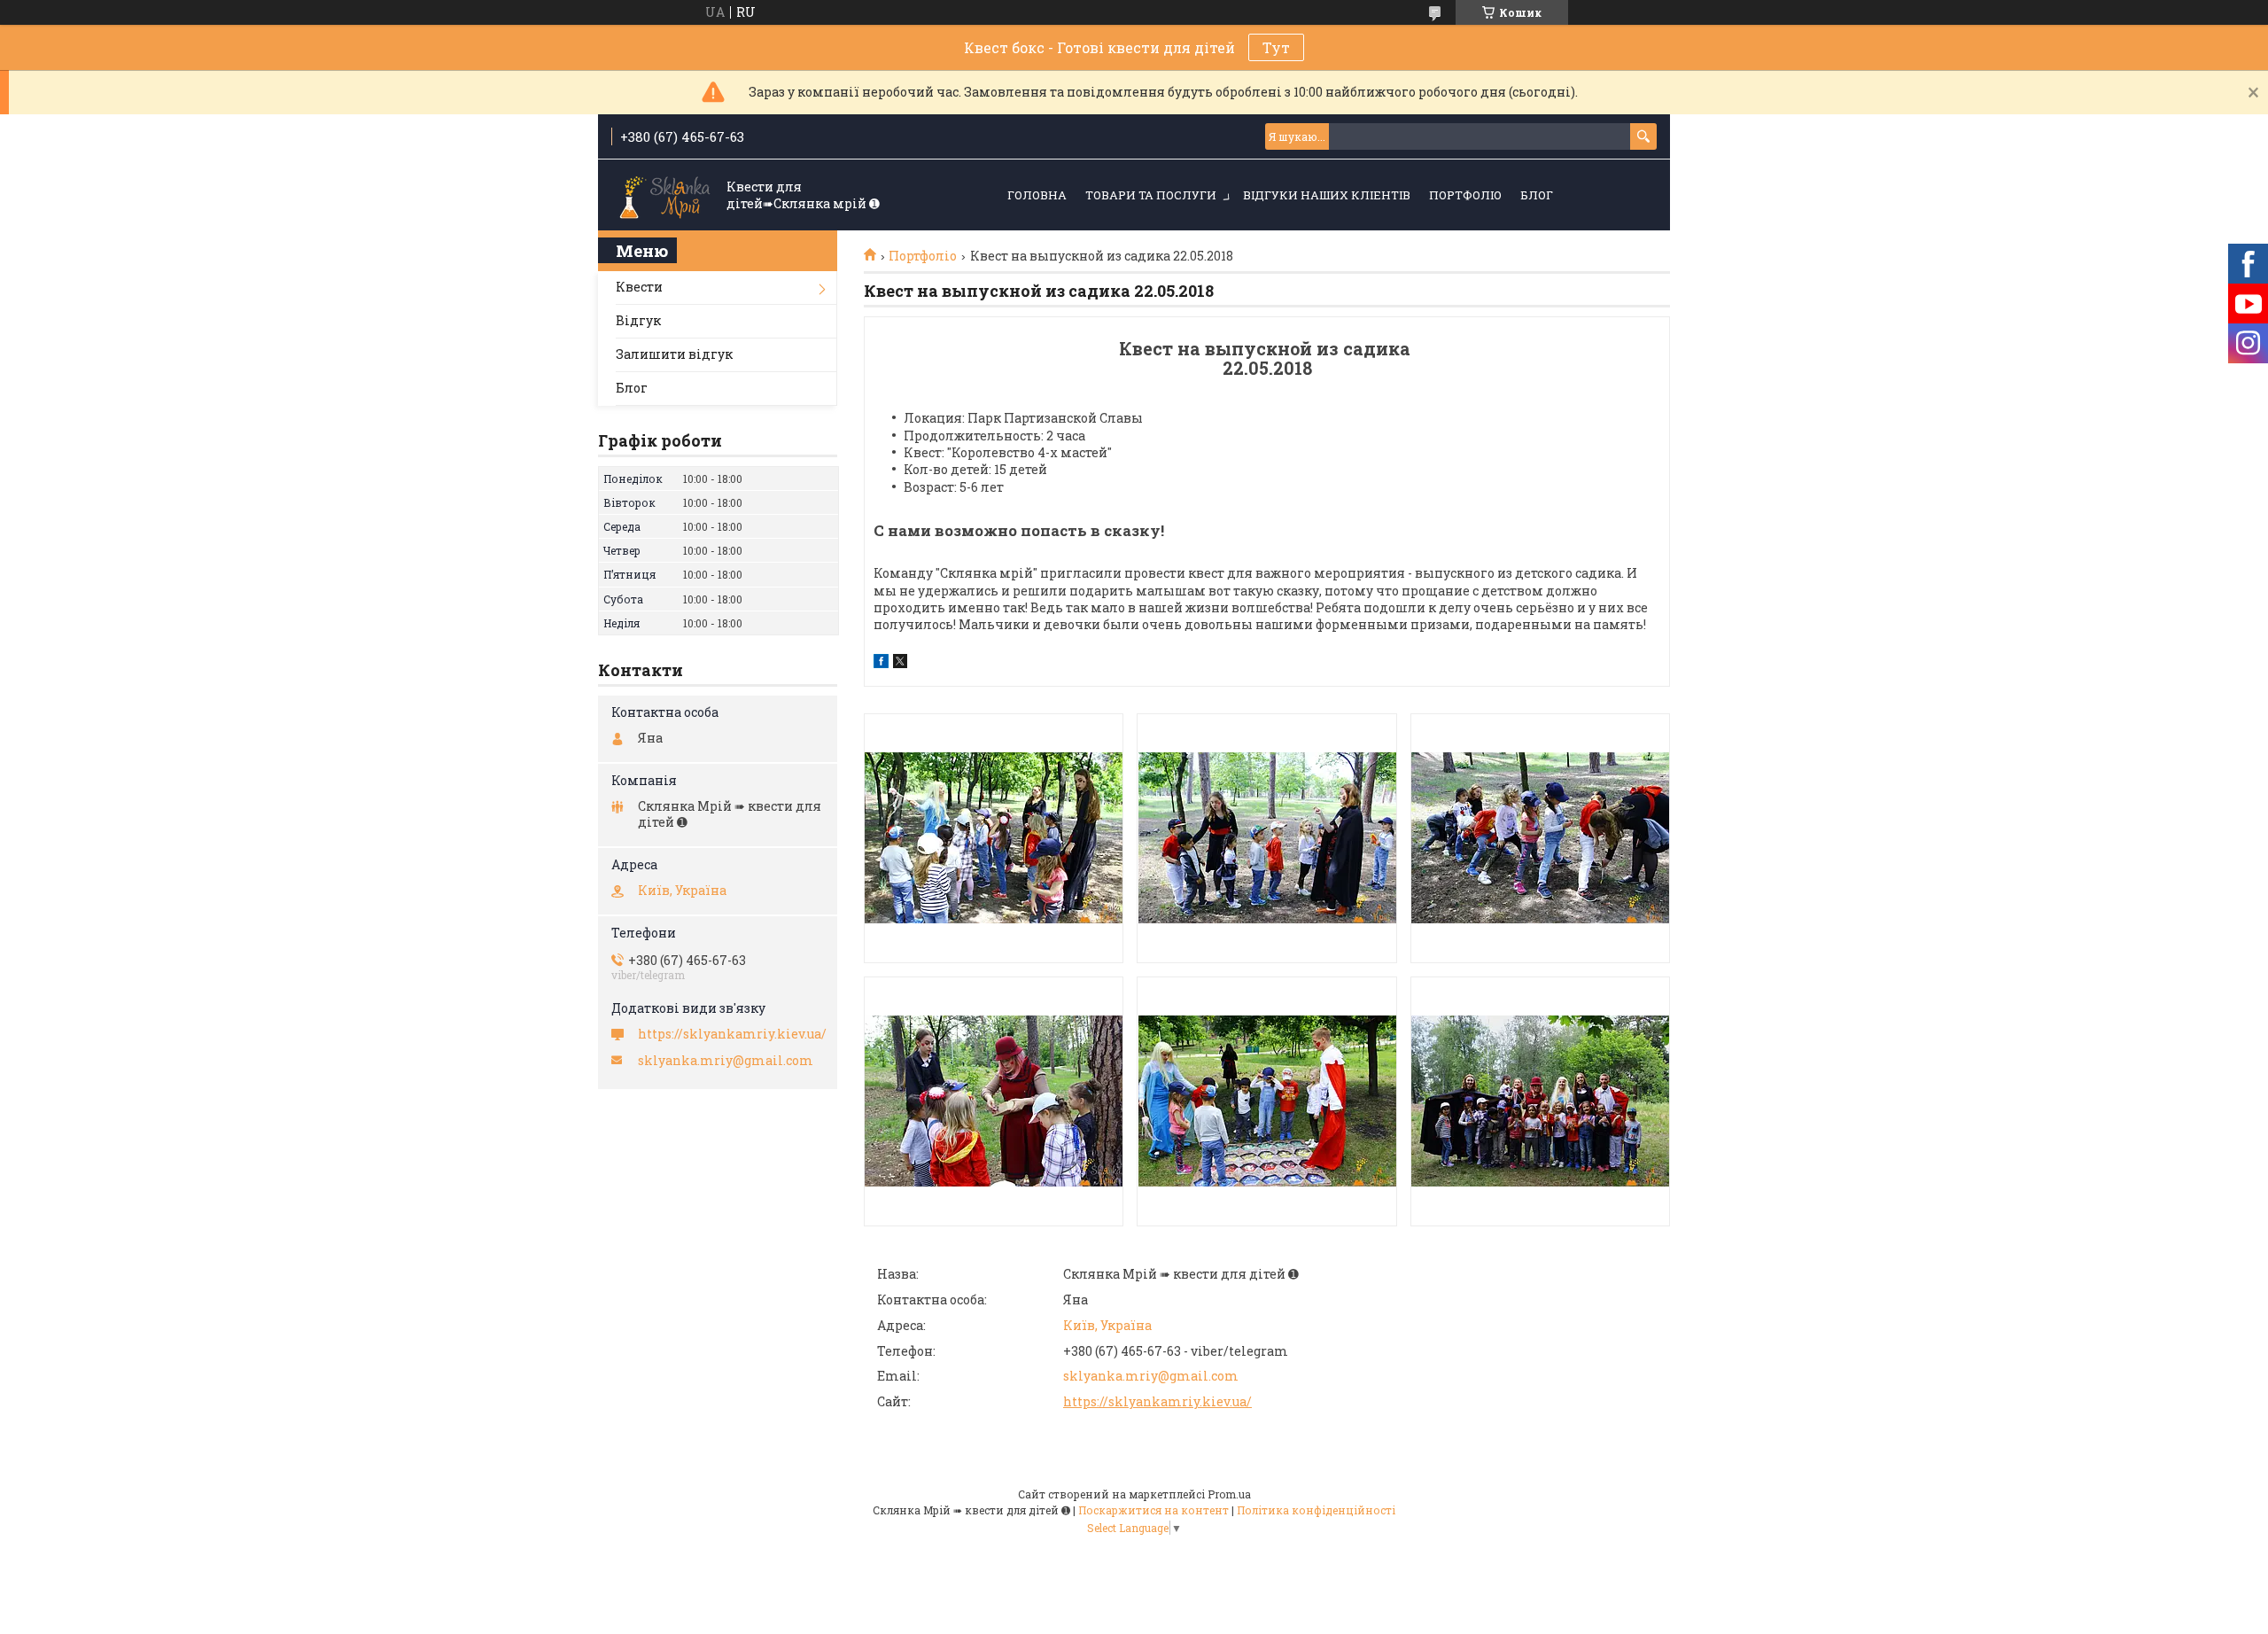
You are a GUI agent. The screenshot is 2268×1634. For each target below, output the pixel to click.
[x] (900, 663)
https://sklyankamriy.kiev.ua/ (1157, 1401)
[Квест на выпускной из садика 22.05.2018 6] (1540, 1101)
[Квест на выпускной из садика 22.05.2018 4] (994, 1101)
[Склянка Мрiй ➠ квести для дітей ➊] (664, 196)
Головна (1037, 195)
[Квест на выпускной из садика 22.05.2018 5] (1266, 1101)
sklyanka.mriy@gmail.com (1151, 1376)
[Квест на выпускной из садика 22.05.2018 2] (1266, 838)
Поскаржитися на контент (1153, 1510)
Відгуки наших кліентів (1327, 195)
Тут (1276, 47)
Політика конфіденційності (1316, 1510)
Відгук (638, 320)
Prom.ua (1229, 1494)
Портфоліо (1465, 195)
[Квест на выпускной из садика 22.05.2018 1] (994, 838)
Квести (639, 287)
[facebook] (881, 663)
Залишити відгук (674, 354)
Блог (1537, 195)
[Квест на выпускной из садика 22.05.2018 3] (1540, 838)
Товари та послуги (1151, 195)
